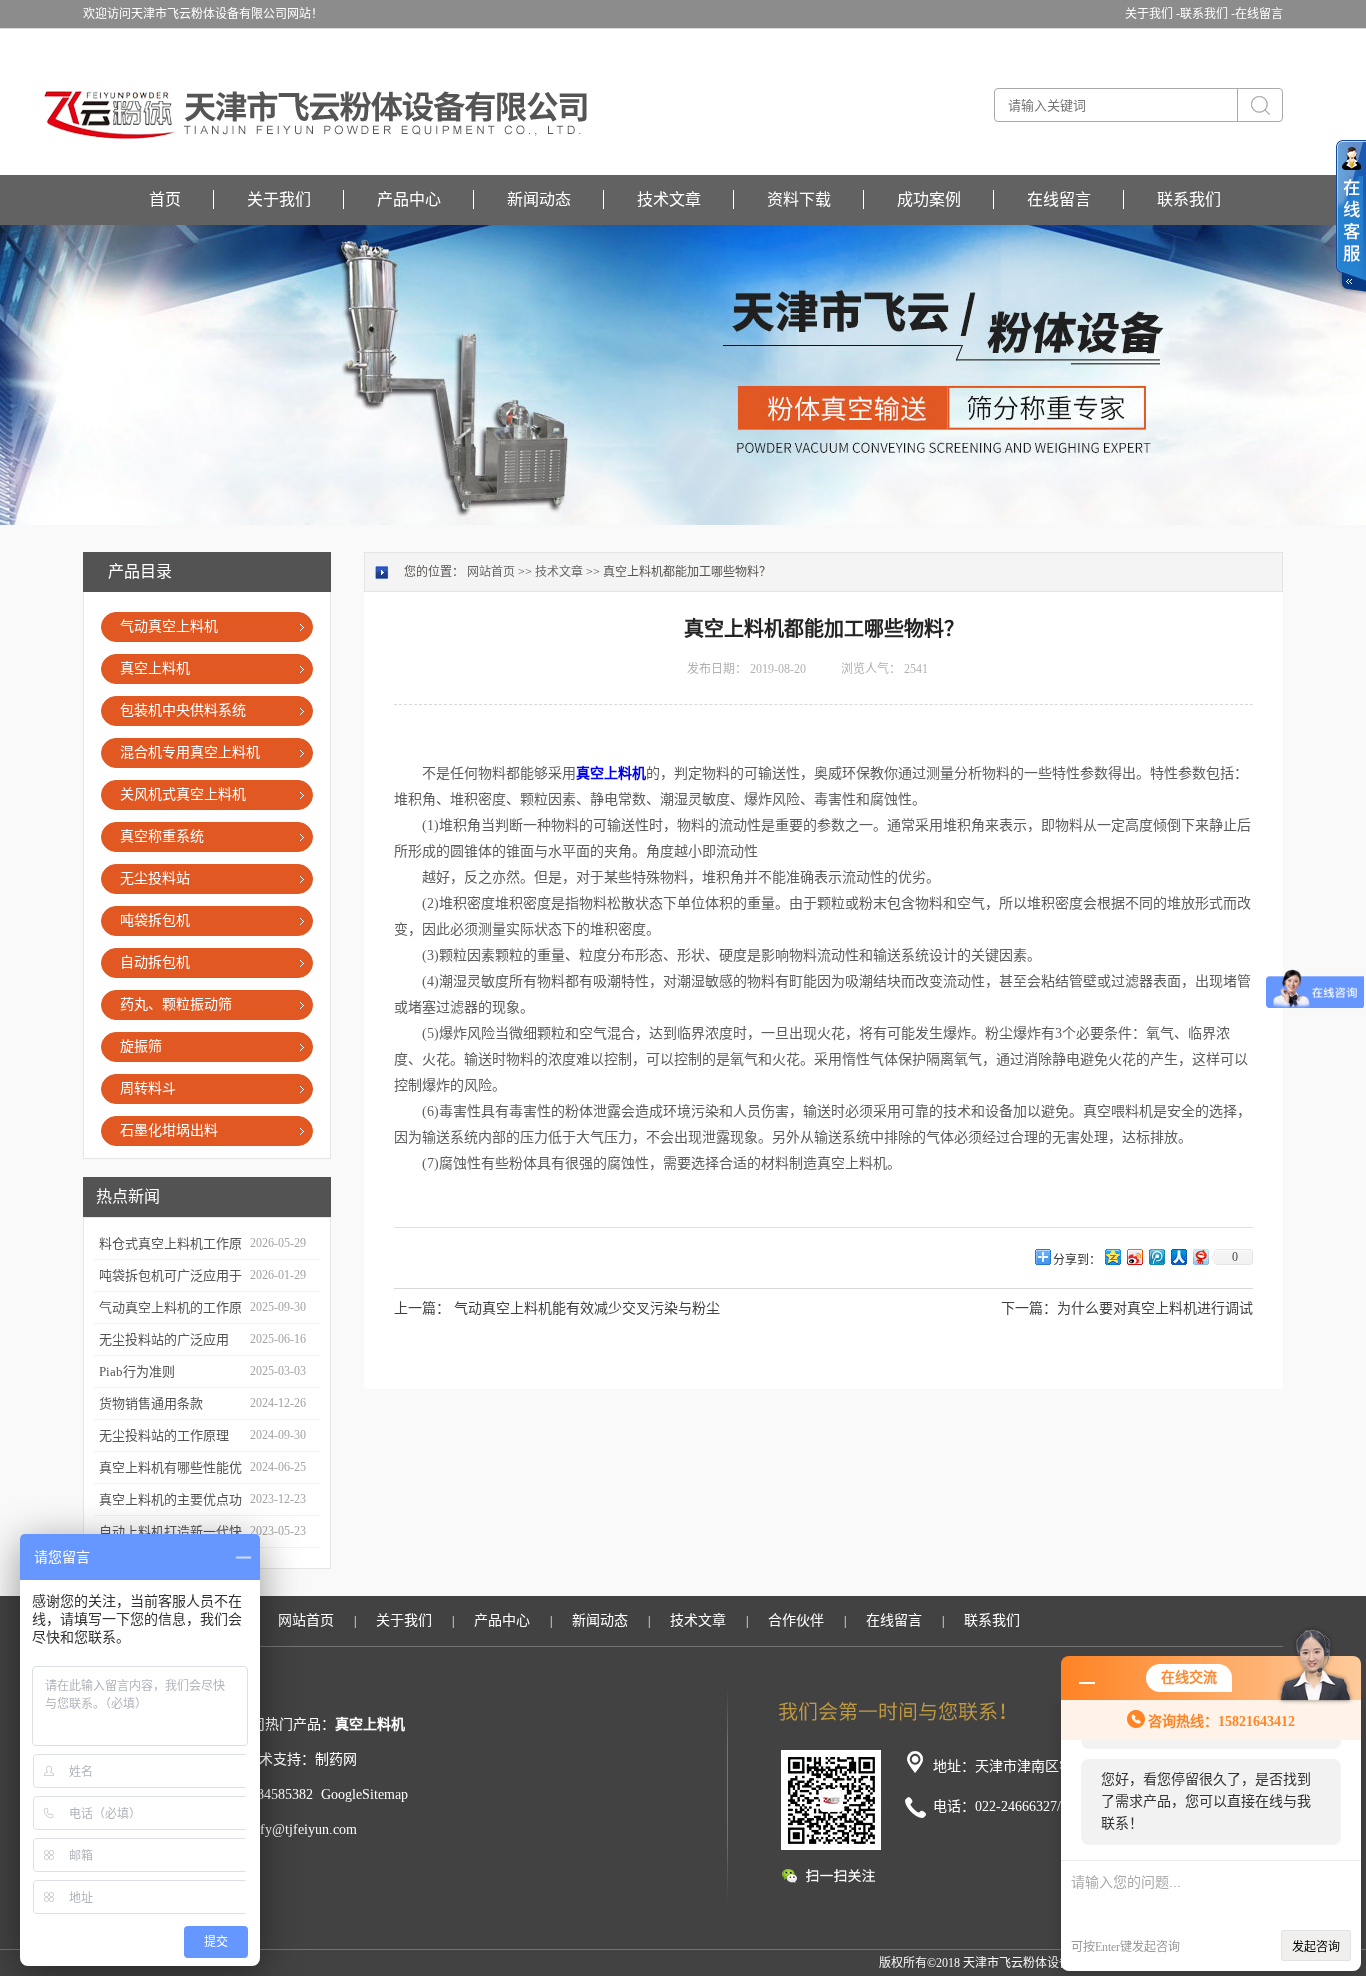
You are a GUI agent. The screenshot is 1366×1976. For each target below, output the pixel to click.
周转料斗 (148, 1088)
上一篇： (422, 1308)
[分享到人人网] (1178, 1256)
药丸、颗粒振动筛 (176, 1004)
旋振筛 (141, 1046)
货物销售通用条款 (151, 1403)
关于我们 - (1152, 14)
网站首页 (491, 572)
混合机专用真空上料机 (190, 752)
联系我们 (1189, 199)
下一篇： (1029, 1308)
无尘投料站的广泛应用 (164, 1339)
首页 (165, 199)
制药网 (336, 1759)
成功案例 (929, 199)
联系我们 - (1207, 14)
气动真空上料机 (169, 626)
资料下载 (799, 199)
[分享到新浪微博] (1134, 1256)
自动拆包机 (155, 962)
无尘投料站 (155, 878)
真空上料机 (155, 668)
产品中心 (409, 199)
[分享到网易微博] (1200, 1256)
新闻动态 (539, 199)
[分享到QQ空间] (1112, 1256)
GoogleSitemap (364, 1794)
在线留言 (1259, 14)
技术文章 (669, 199)
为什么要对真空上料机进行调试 (1155, 1308)
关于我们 (279, 199)
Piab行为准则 (137, 1371)
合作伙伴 (796, 1620)
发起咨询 (1316, 1947)
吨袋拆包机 (155, 920)
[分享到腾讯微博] (1156, 1256)
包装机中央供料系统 (183, 710)
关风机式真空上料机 (183, 794)
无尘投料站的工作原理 (164, 1435)
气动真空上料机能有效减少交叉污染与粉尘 (587, 1308)
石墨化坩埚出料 (169, 1130)
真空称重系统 (162, 836)
